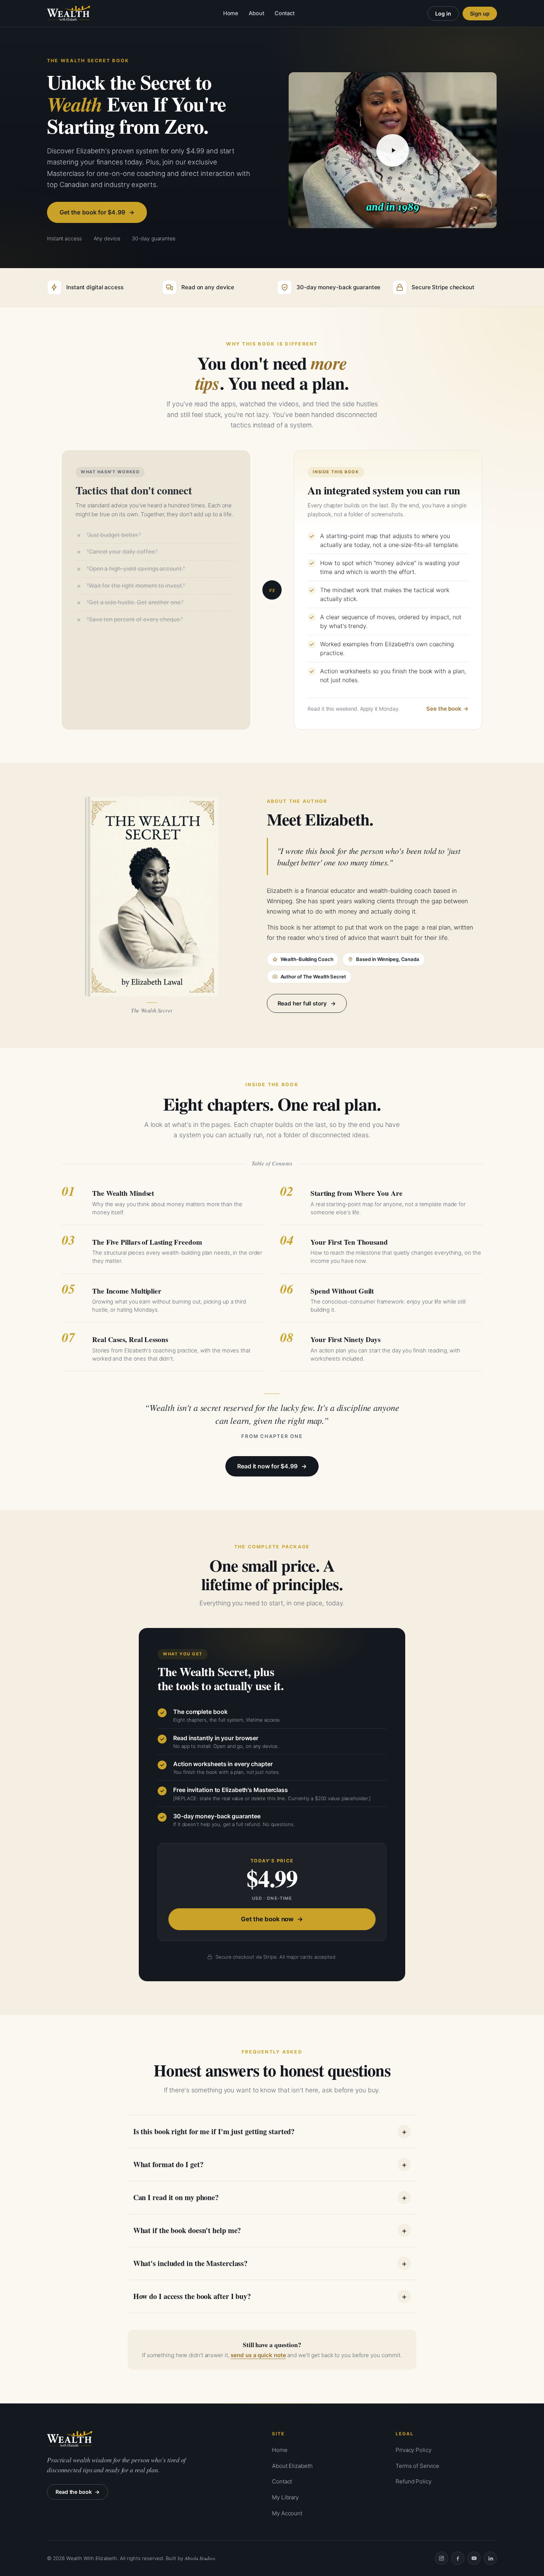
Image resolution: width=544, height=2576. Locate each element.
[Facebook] (458, 2558)
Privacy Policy (414, 2450)
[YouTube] (474, 2558)
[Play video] (393, 150)
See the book (444, 709)
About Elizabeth (292, 2466)
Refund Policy (414, 2481)
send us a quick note (258, 2355)
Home (231, 13)
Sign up (480, 14)
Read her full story (302, 1003)
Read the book (74, 2492)
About (256, 13)
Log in (443, 14)
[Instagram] (441, 2558)
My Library (285, 2497)
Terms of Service (417, 2466)
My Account (287, 2513)
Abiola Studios (200, 2558)
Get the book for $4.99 (92, 212)
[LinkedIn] (490, 2558)
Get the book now (267, 1919)
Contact (285, 13)
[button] (393, 150)
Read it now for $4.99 (267, 1466)
